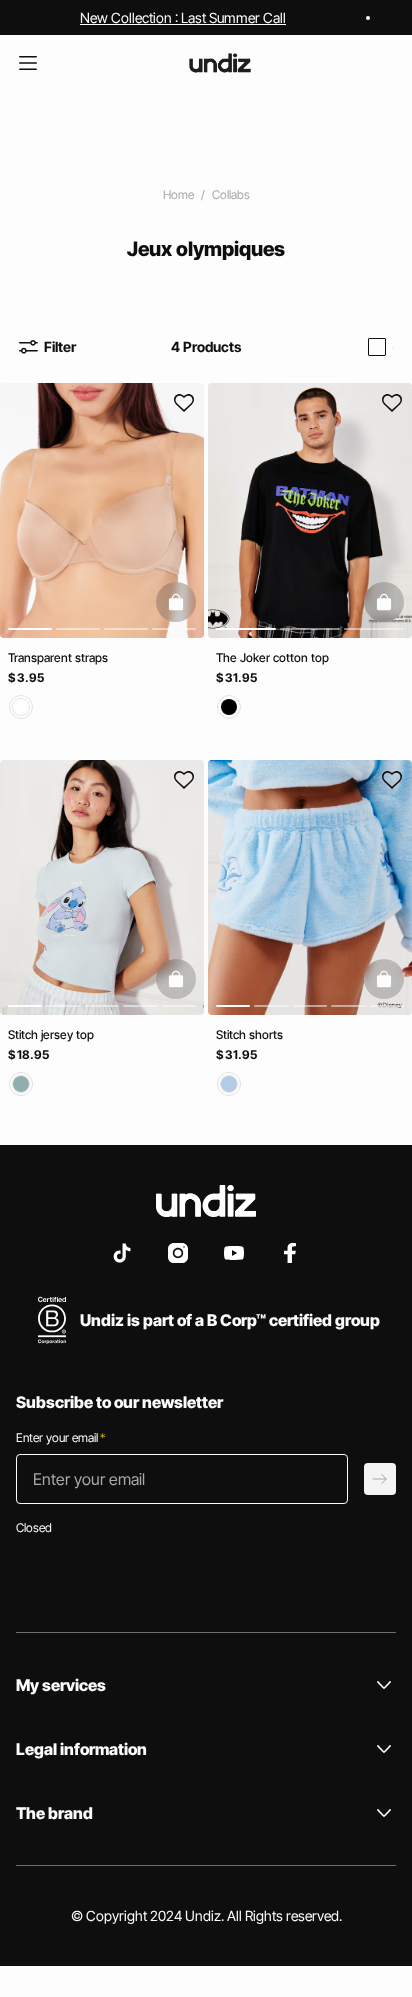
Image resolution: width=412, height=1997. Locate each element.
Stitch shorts (249, 1034)
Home (178, 194)
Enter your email (60, 1437)
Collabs (231, 194)
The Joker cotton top (272, 657)
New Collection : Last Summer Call (183, 17)
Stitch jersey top (51, 1034)
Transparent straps (58, 657)
